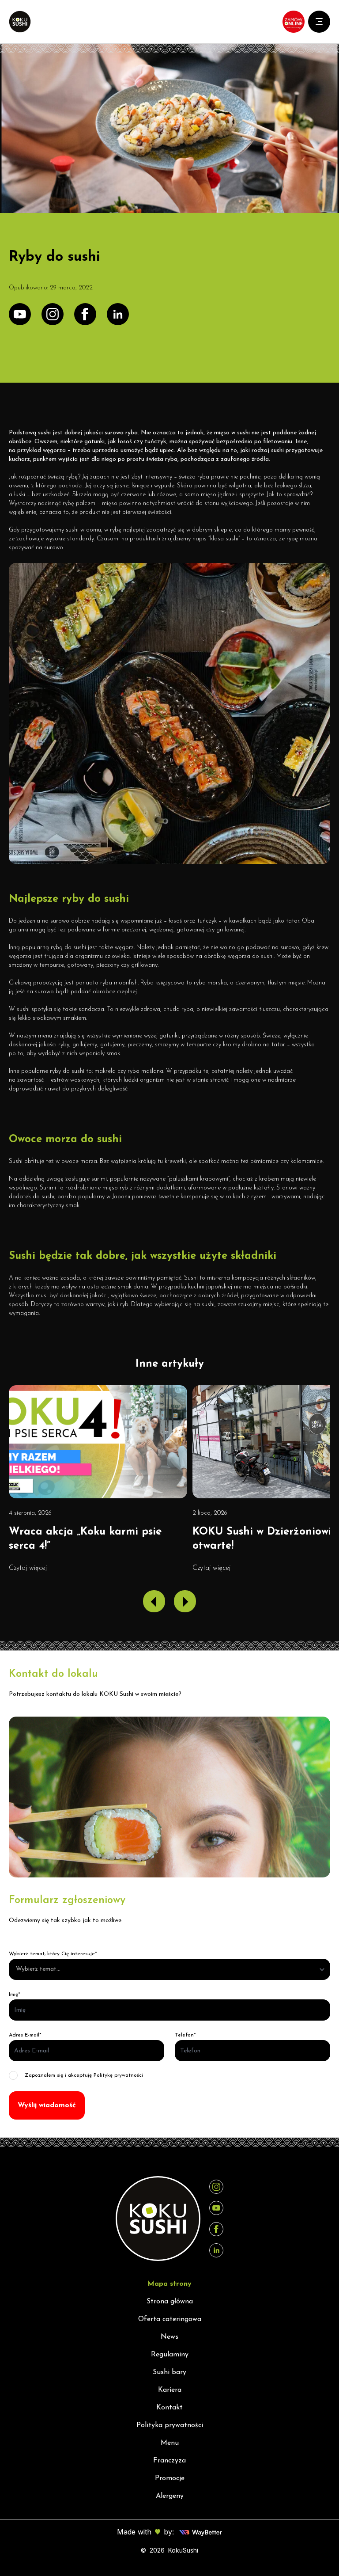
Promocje (170, 2478)
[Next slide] (185, 1601)
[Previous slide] (154, 1601)
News (169, 2337)
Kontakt (169, 2408)
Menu (170, 2443)
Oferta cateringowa (170, 2319)
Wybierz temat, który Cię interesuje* (53, 1954)
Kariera (170, 2390)
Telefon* (185, 2035)
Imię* (15, 1995)
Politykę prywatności (118, 2075)
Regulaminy (170, 2355)
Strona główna (170, 2302)
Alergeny (170, 2496)
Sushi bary (169, 2372)
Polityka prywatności (170, 2425)
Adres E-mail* (25, 2035)
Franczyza (169, 2461)
